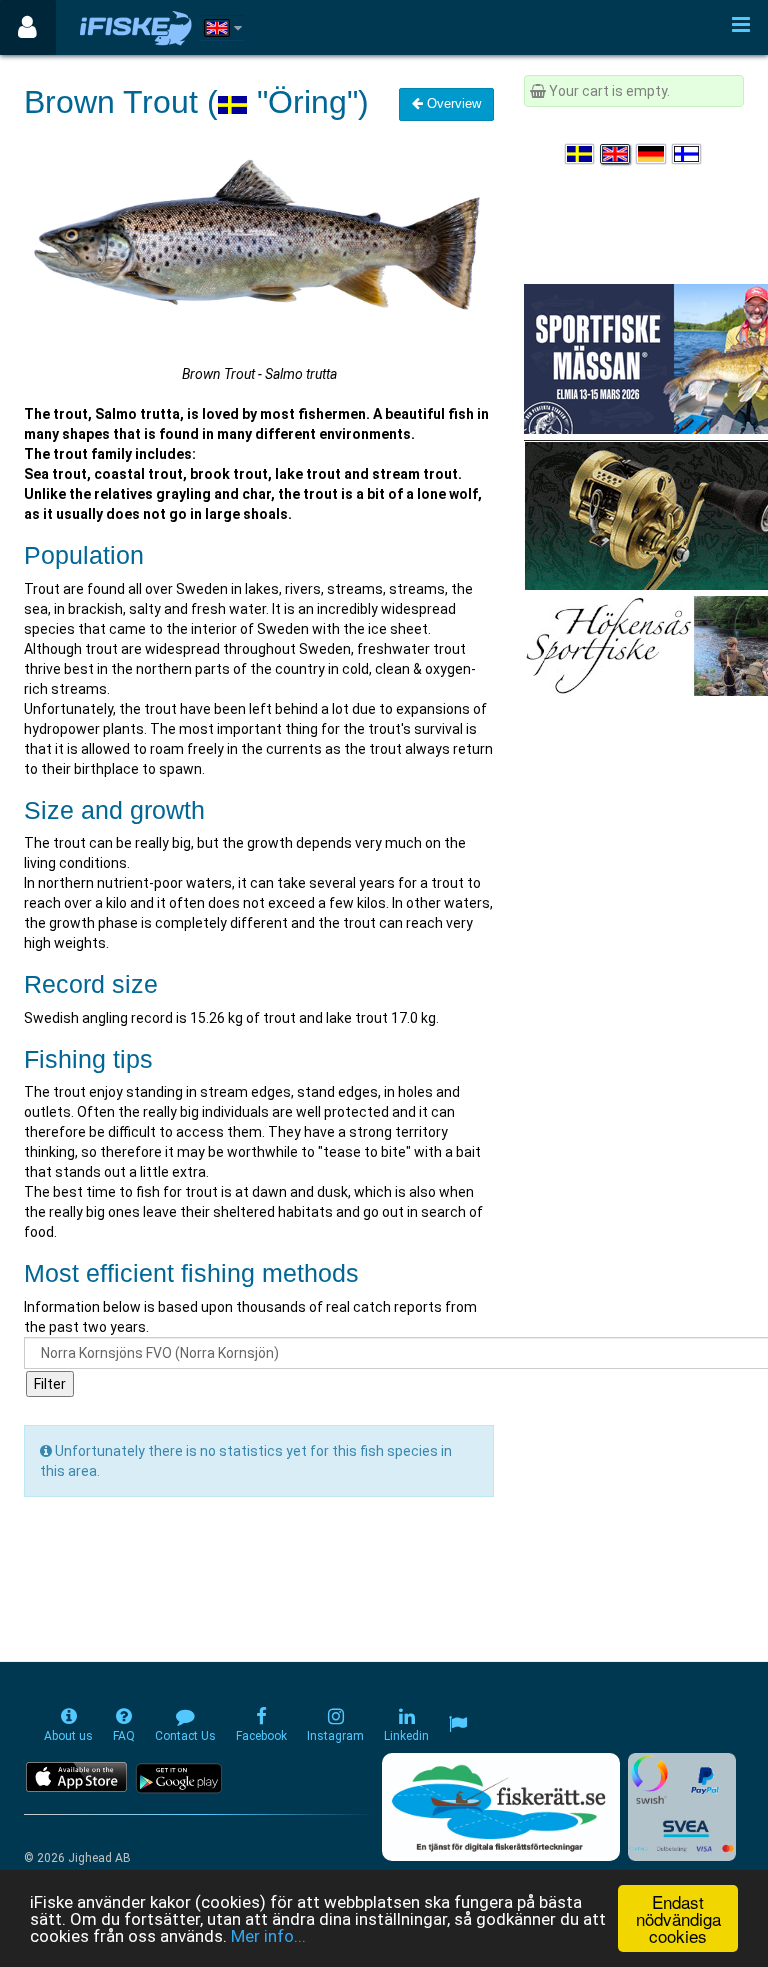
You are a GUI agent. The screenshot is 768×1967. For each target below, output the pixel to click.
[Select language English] (616, 154)
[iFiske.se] (136, 27)
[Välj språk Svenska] (581, 154)
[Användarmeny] (27, 27)
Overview (452, 103)
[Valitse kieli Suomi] (688, 154)
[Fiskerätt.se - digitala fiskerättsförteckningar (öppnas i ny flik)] (501, 1807)
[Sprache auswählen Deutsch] (652, 154)
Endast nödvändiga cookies (678, 1918)
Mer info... (268, 1936)
